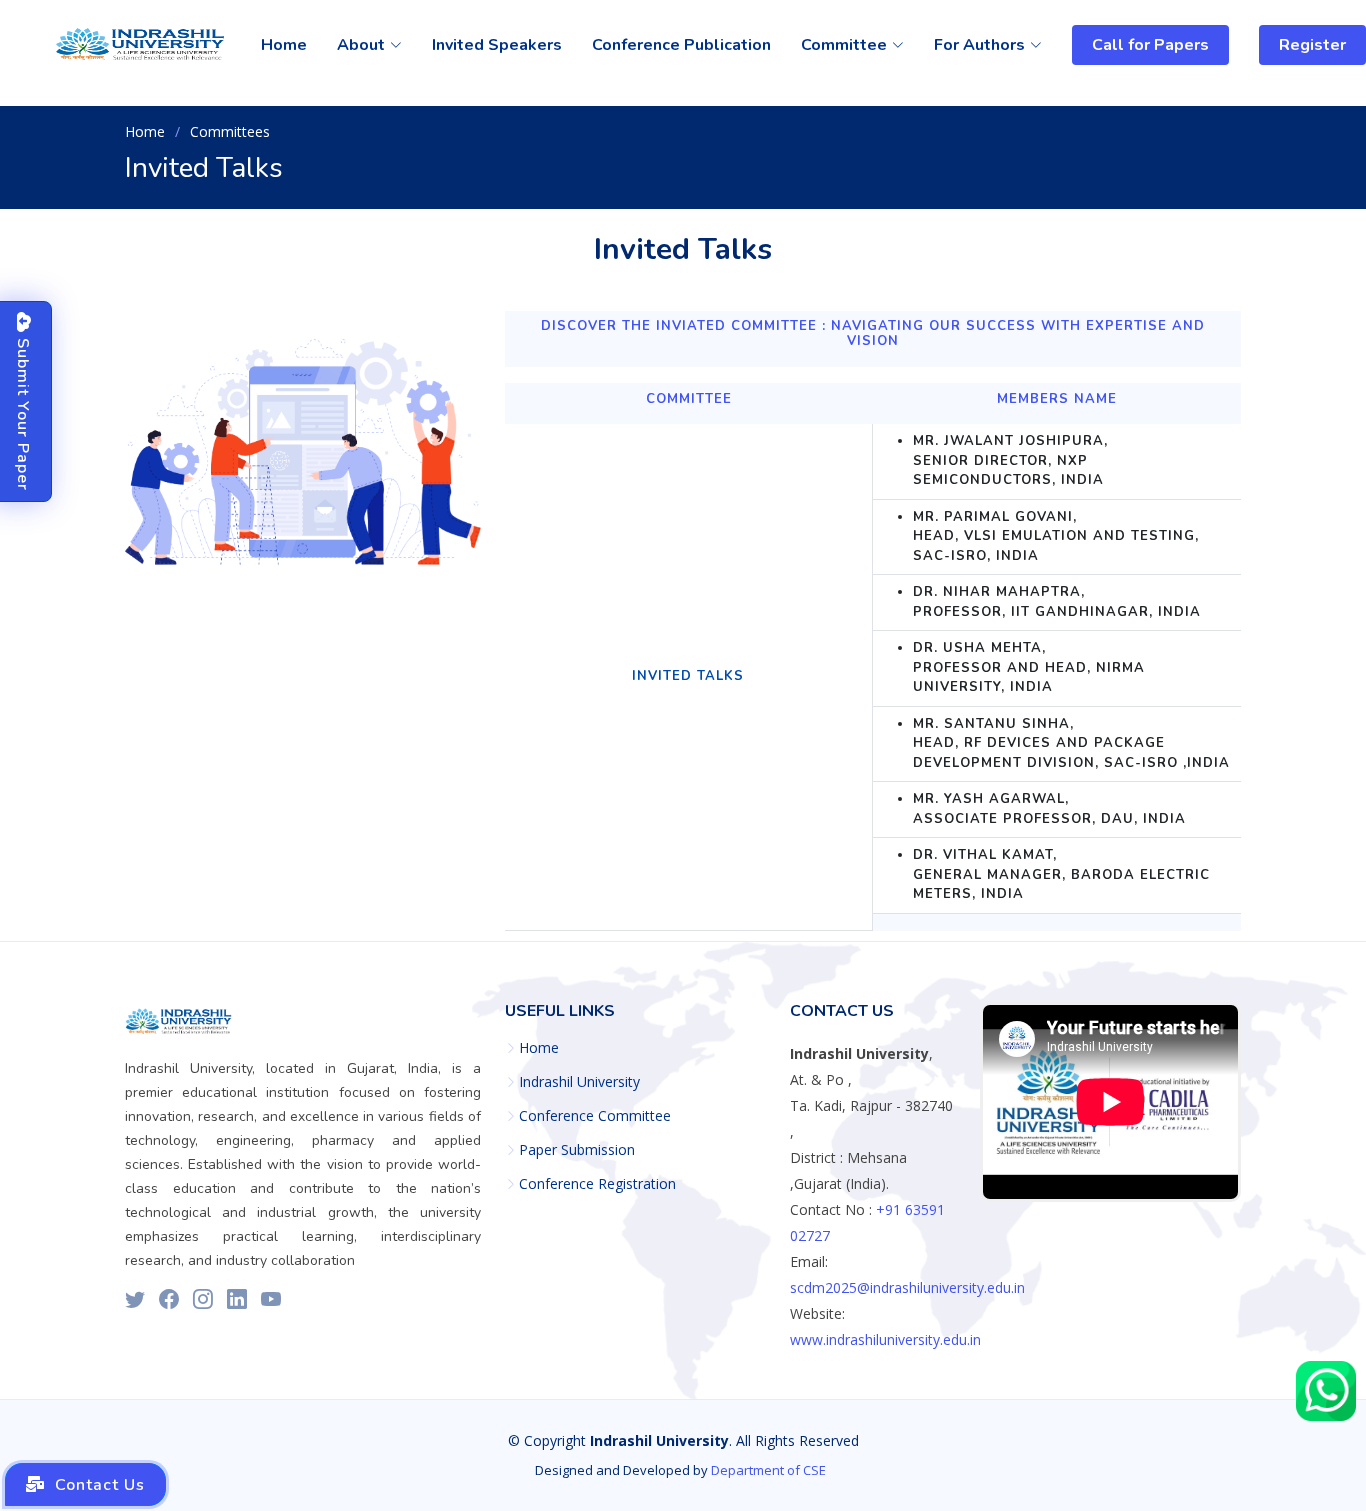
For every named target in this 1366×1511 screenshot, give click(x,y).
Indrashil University (579, 1082)
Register (1312, 45)
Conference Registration (597, 1184)
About (361, 45)
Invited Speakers (497, 45)
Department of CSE (768, 1470)
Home (284, 45)
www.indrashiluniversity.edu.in (885, 1339)
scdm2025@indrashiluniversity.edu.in (907, 1287)
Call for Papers (1150, 45)
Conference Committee (595, 1116)
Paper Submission (577, 1150)
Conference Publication (681, 45)
